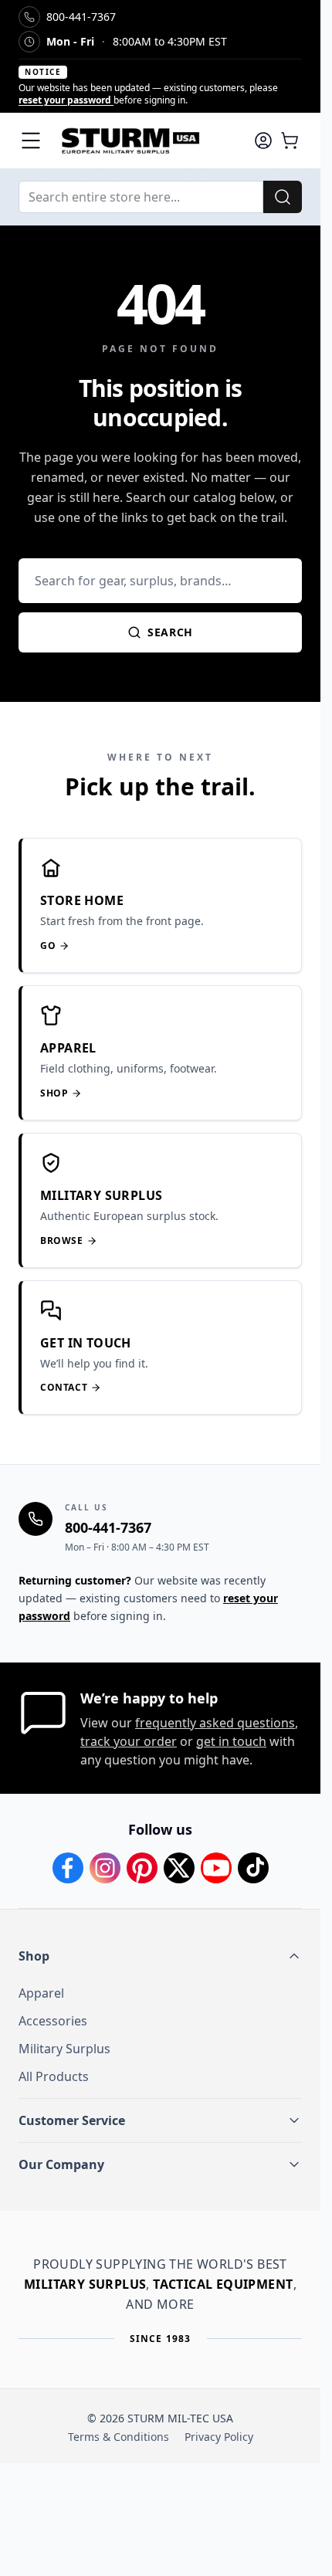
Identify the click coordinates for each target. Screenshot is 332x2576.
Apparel (41, 1993)
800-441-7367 (108, 1527)
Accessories (53, 2021)
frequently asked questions (215, 1723)
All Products (54, 2076)
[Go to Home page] (147, 141)
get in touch (231, 1741)
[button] (160, 1956)
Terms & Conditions (119, 2437)
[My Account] (263, 141)
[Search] (283, 197)
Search (170, 632)
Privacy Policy (219, 2437)
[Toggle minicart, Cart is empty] (290, 141)
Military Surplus (64, 2049)
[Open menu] (31, 141)
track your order (129, 1741)
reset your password (66, 100)
